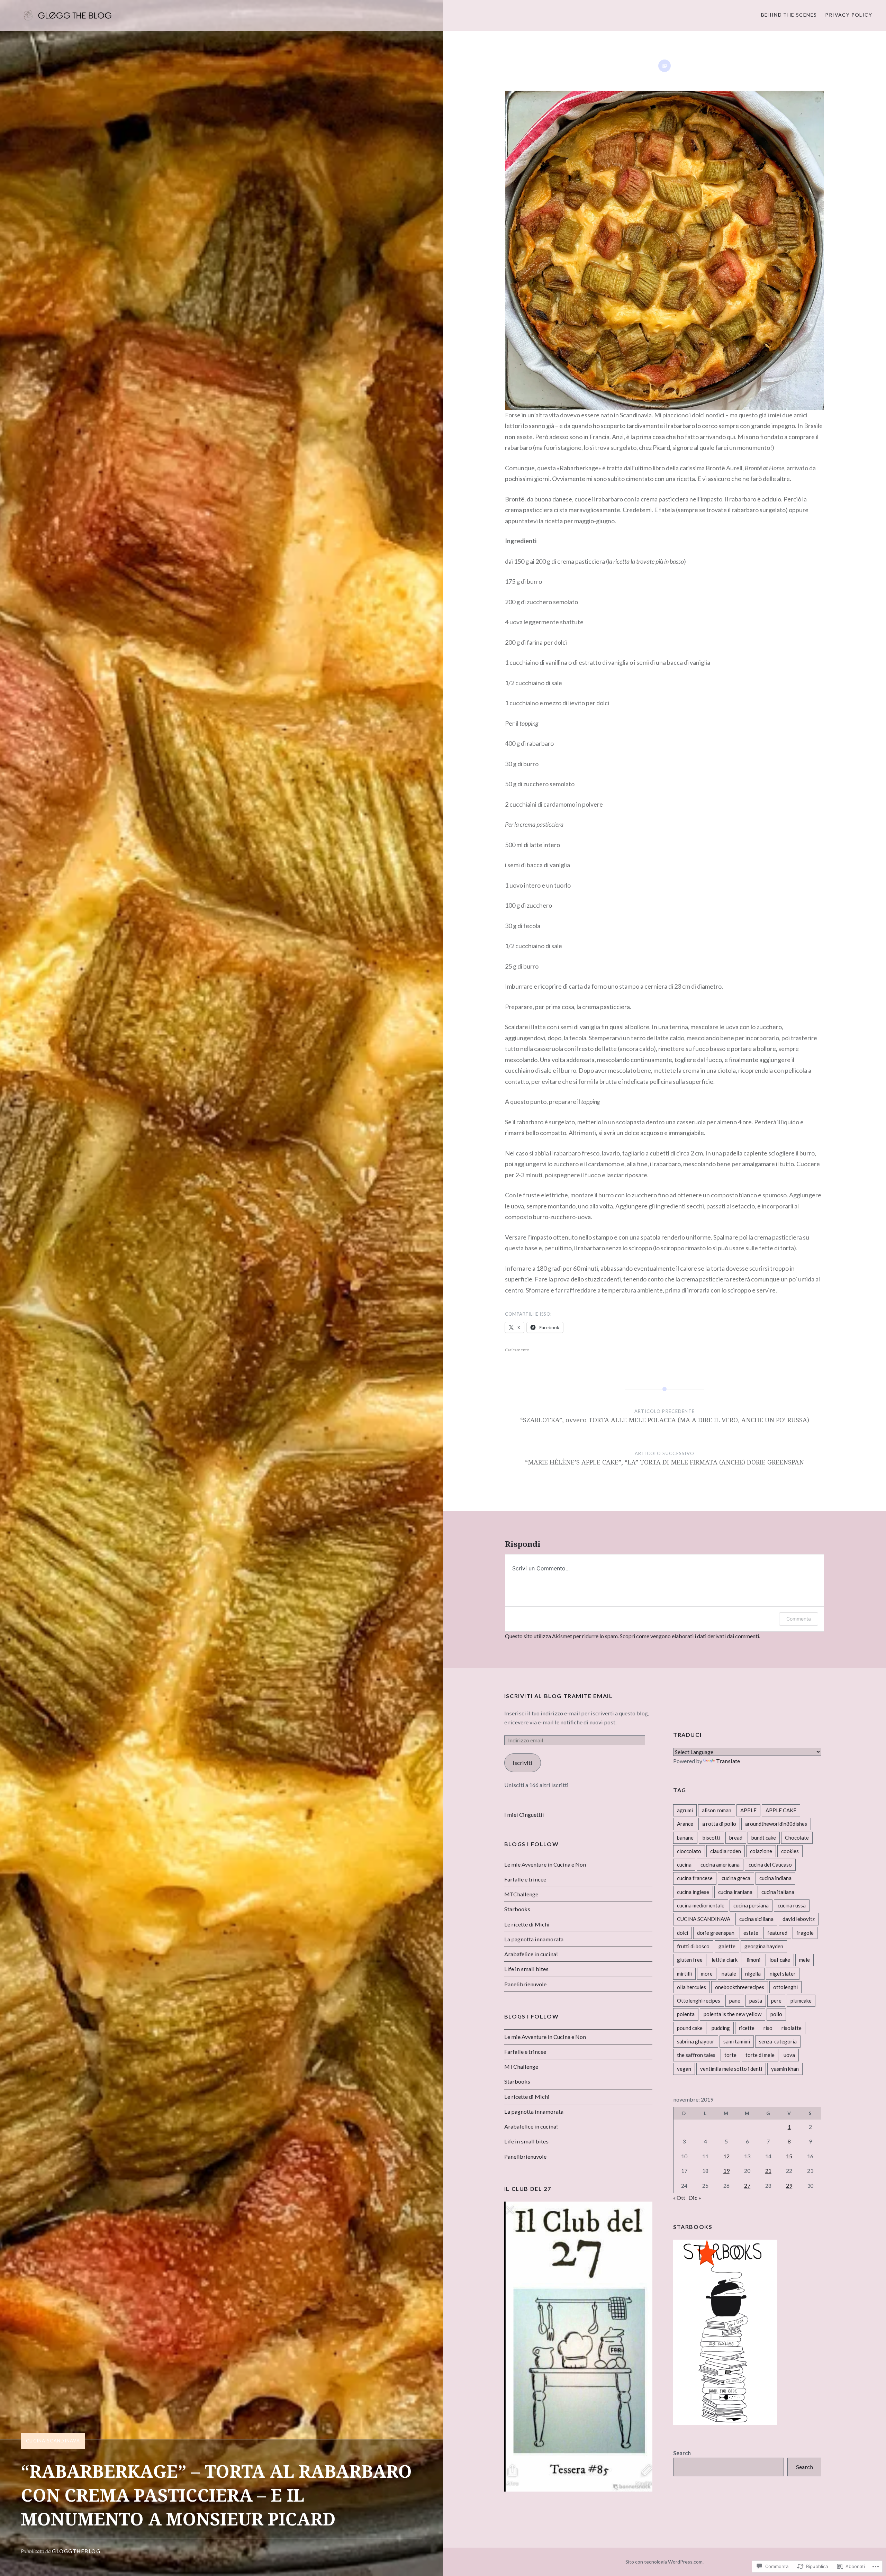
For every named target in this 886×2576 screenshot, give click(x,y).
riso (768, 2028)
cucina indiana (775, 1878)
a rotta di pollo (719, 1824)
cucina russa (792, 1905)
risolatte (792, 2028)
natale (729, 1974)
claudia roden (726, 1851)
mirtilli (684, 1974)
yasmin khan (785, 2069)
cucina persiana (751, 1905)
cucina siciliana (756, 1919)
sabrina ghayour (696, 2041)
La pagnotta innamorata (534, 1939)
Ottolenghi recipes (699, 2001)
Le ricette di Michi (527, 1924)
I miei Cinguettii (524, 1815)
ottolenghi (785, 1987)
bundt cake (764, 1838)
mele (804, 1960)
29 (789, 2185)
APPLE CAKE (781, 1810)
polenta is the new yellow (733, 2014)
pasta (756, 2001)
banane (685, 1838)
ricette (747, 2028)
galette (727, 1946)
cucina (684, 1865)
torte (730, 2055)
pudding (721, 2028)
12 (726, 2156)
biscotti (711, 1838)
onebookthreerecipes (740, 1987)
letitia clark (725, 1960)
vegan (684, 2069)
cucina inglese (693, 1892)
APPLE (748, 1810)
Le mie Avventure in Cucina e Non (545, 1864)
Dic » (695, 2198)
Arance (685, 1824)
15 (789, 2156)
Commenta (799, 1619)
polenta (686, 2014)
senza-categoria (778, 2041)
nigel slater (783, 1974)
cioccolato (689, 1851)
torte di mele (760, 2055)
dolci (682, 1933)
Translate (728, 1761)
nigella (753, 1974)
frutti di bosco (693, 1946)
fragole (805, 1933)
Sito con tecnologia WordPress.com (664, 2562)
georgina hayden (764, 1946)
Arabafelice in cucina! (531, 1954)
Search (682, 2453)
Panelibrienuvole (525, 1984)
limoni (753, 1960)
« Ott (679, 2198)
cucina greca (736, 1878)
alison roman (717, 1810)
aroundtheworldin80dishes (776, 1824)
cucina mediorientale (701, 1905)
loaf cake (780, 1960)
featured (777, 1933)
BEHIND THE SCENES (789, 15)
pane (735, 2001)
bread (736, 1838)
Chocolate (797, 1838)
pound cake (690, 2028)
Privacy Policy (849, 15)
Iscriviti (522, 1763)
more (707, 1974)
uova (789, 2055)
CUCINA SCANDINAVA (53, 2441)
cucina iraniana (735, 1892)
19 (726, 2171)
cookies (790, 1851)
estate (751, 1933)
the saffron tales (696, 2055)
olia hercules (691, 1987)
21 (768, 2171)
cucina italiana (778, 1892)
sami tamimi (737, 2041)
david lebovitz (799, 1919)
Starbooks (517, 1909)
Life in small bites (526, 1969)
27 (747, 2185)
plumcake (801, 2001)
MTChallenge (521, 1894)
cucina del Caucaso (770, 1865)
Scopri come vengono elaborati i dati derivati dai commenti (689, 1636)
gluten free (690, 1960)
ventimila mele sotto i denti (731, 2069)
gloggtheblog (76, 2551)
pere (776, 2001)
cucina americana (720, 1865)
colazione (761, 1851)
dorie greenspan (716, 1933)
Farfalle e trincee (525, 1879)
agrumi (685, 1810)
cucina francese (695, 1878)
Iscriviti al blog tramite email (559, 1696)
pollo (776, 2014)
